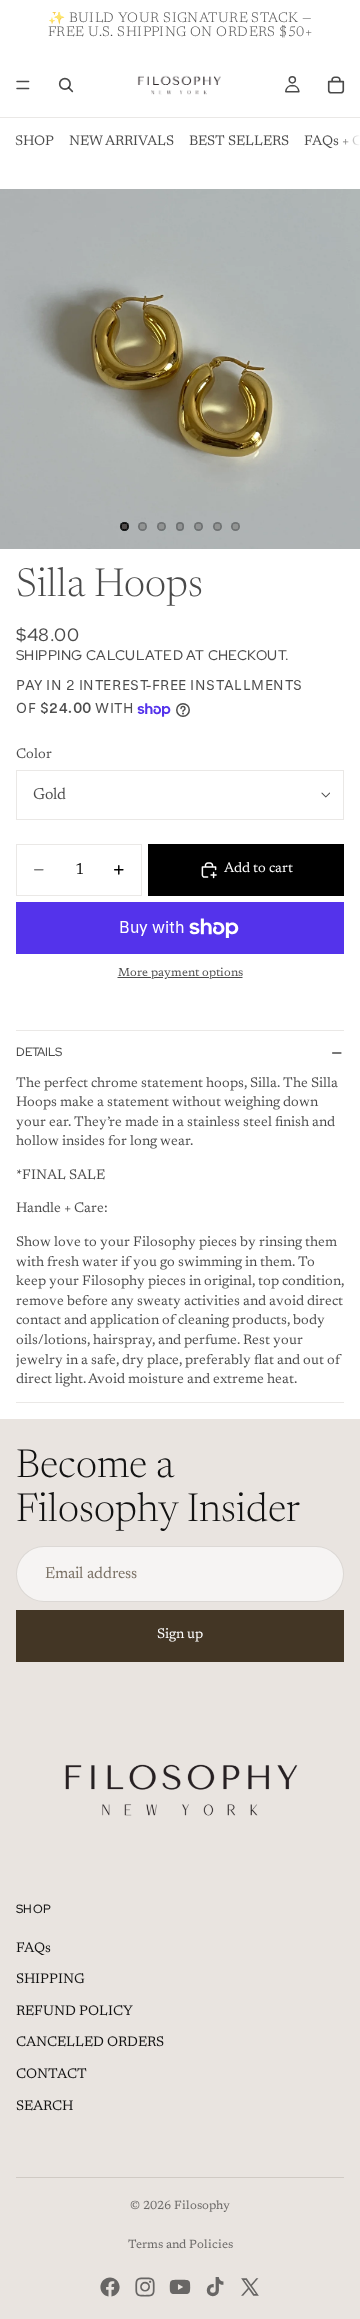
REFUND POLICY (74, 2012)
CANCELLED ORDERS (90, 2043)
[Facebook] (110, 2287)
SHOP (34, 142)
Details (39, 1052)
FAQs (33, 1949)
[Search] (66, 85)
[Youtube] (180, 2287)
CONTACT (51, 2075)
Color (34, 755)
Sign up (180, 1635)
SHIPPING (50, 1980)
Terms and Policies (180, 2245)
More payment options (180, 973)
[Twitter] (250, 2287)
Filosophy (202, 2206)
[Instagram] (145, 2287)
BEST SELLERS (239, 142)
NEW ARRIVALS (121, 142)
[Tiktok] (215, 2287)
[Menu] (23, 85)
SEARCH (44, 2107)
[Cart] (336, 85)
